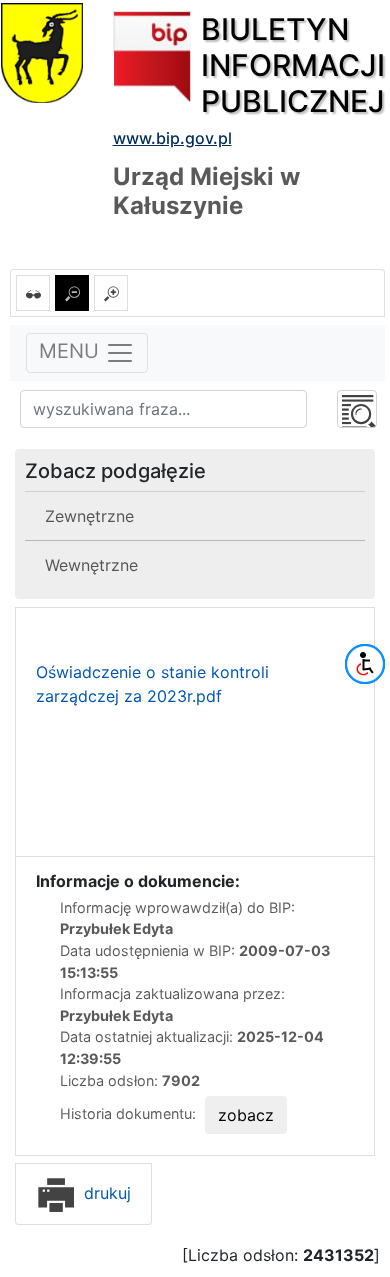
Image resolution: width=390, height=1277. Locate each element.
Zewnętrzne (89, 516)
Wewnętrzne (91, 565)
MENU (72, 351)
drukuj (105, 1193)
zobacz (246, 1115)
